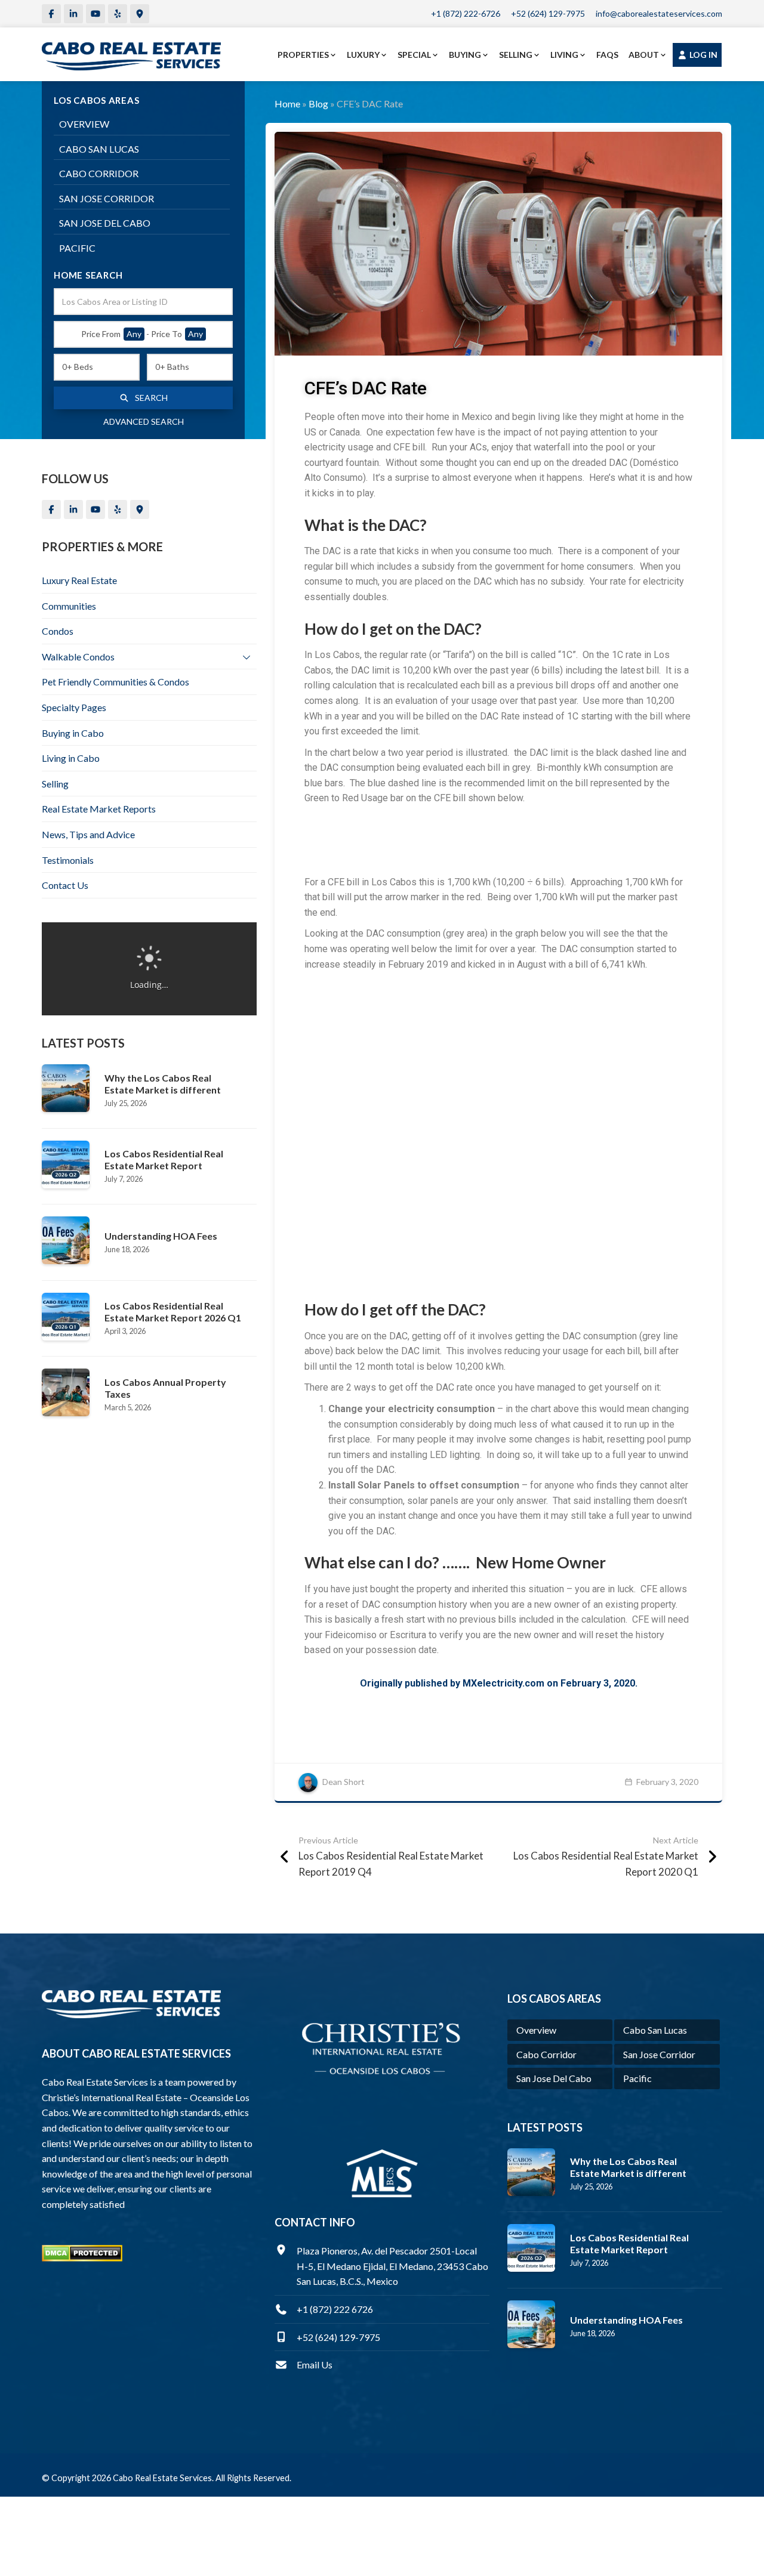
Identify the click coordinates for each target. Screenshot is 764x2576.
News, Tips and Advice (88, 834)
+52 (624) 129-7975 (548, 13)
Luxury (363, 55)
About (644, 55)
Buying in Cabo (73, 733)
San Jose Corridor (107, 198)
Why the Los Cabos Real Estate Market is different (163, 1084)
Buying (465, 55)
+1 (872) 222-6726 (466, 13)
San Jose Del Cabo (105, 223)
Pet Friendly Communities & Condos (115, 682)
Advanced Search (144, 421)
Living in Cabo (71, 758)
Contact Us (65, 885)
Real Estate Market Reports (99, 809)
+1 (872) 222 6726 (335, 2309)
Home (287, 104)
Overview (84, 124)
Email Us (315, 2365)
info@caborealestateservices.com (659, 13)
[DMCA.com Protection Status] (82, 2252)
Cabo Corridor (99, 173)
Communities (69, 606)
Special (414, 55)
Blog (318, 104)
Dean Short (344, 1782)
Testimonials (68, 860)
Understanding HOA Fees (161, 1236)
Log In (703, 55)
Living (564, 55)
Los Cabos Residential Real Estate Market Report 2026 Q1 (173, 1312)
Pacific (77, 248)
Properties (303, 55)
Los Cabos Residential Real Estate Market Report (164, 1159)
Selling (516, 55)
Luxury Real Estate (79, 580)
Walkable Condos (78, 657)
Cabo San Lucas (99, 149)
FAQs (607, 55)
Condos (58, 631)
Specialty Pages (74, 707)
